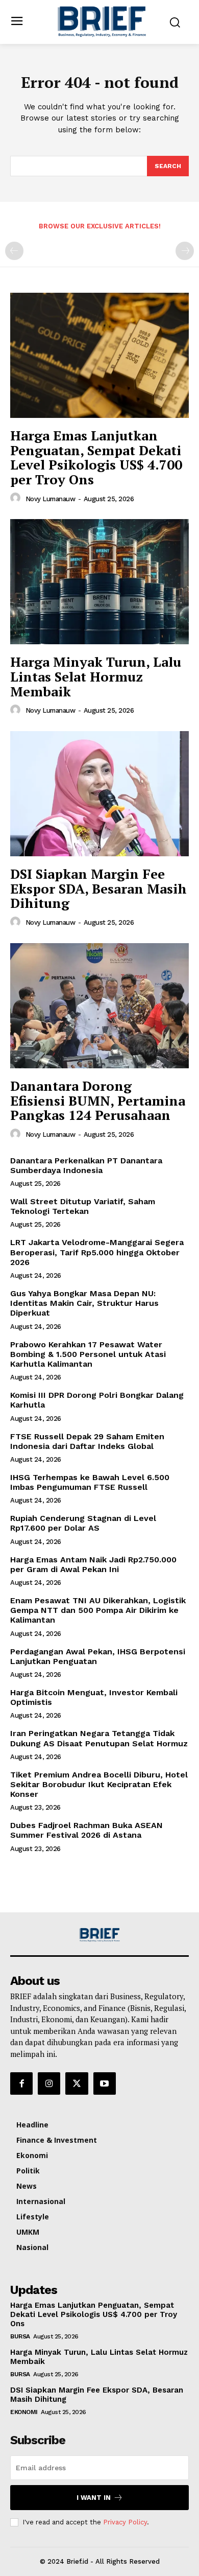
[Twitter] (77, 2083)
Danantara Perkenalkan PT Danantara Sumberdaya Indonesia (86, 1165)
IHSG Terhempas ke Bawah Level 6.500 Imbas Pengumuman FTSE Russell (90, 1482)
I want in (94, 2498)
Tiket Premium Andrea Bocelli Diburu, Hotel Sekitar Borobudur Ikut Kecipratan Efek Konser (99, 1784)
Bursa (20, 2336)
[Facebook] (21, 2083)
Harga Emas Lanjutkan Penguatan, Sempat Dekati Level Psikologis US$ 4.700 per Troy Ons (96, 457)
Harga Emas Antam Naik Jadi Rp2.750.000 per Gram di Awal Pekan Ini (93, 1564)
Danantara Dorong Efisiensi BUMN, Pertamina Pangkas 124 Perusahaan (98, 1100)
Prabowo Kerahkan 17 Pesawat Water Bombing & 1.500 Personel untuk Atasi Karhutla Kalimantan (88, 1354)
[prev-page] (14, 251)
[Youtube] (105, 2083)
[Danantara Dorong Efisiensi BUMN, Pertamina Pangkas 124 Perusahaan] (99, 1006)
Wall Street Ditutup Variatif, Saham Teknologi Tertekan (83, 1206)
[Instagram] (49, 2083)
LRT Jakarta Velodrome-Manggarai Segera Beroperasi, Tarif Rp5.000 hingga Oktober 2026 (97, 1252)
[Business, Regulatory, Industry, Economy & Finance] (99, 1935)
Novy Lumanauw (51, 499)
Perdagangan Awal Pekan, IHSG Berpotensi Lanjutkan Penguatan (98, 1656)
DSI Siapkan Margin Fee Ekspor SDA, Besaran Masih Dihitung (98, 888)
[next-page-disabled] (185, 251)
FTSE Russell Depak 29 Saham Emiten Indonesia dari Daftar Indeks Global (87, 1441)
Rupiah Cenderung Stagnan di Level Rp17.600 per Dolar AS (83, 1523)
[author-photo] (17, 498)
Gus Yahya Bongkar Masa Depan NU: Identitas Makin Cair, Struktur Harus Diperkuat (84, 1303)
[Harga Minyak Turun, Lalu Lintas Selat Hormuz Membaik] (99, 582)
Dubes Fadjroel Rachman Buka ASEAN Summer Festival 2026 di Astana (86, 1830)
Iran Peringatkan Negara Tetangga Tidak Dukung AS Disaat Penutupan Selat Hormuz (99, 1738)
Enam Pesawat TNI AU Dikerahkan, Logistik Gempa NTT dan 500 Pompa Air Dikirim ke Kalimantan (98, 1610)
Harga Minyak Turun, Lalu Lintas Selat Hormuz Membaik (96, 676)
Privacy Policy (125, 2522)
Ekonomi (24, 2412)
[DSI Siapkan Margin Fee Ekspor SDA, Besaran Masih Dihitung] (99, 794)
